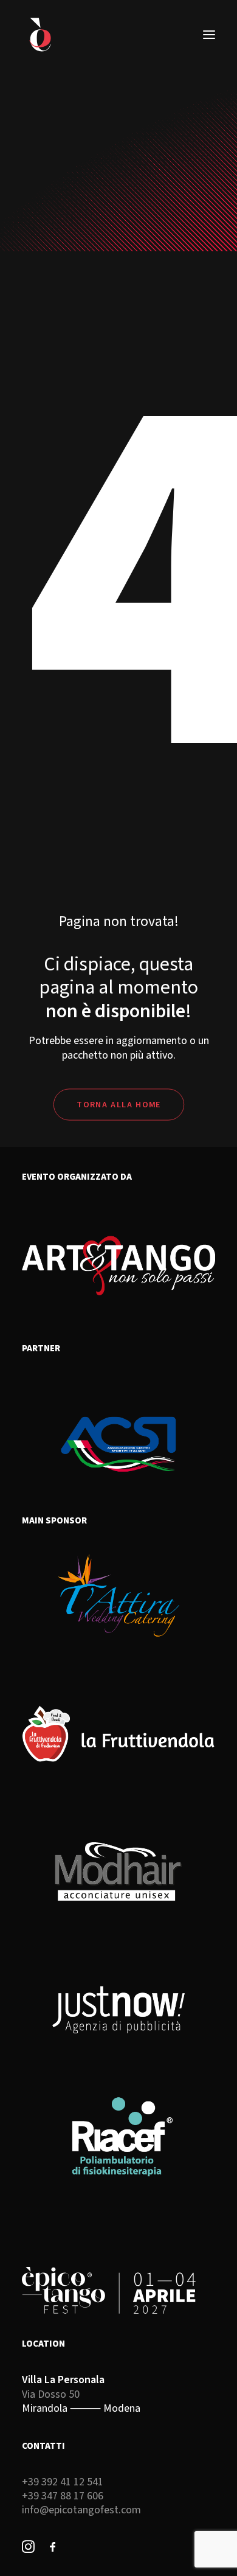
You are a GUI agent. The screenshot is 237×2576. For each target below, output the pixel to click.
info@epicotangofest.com (81, 2510)
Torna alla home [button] (118, 1104)
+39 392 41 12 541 (63, 2482)
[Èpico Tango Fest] (40, 35)
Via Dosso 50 (51, 2394)
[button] (209, 35)
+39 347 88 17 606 (63, 2496)
